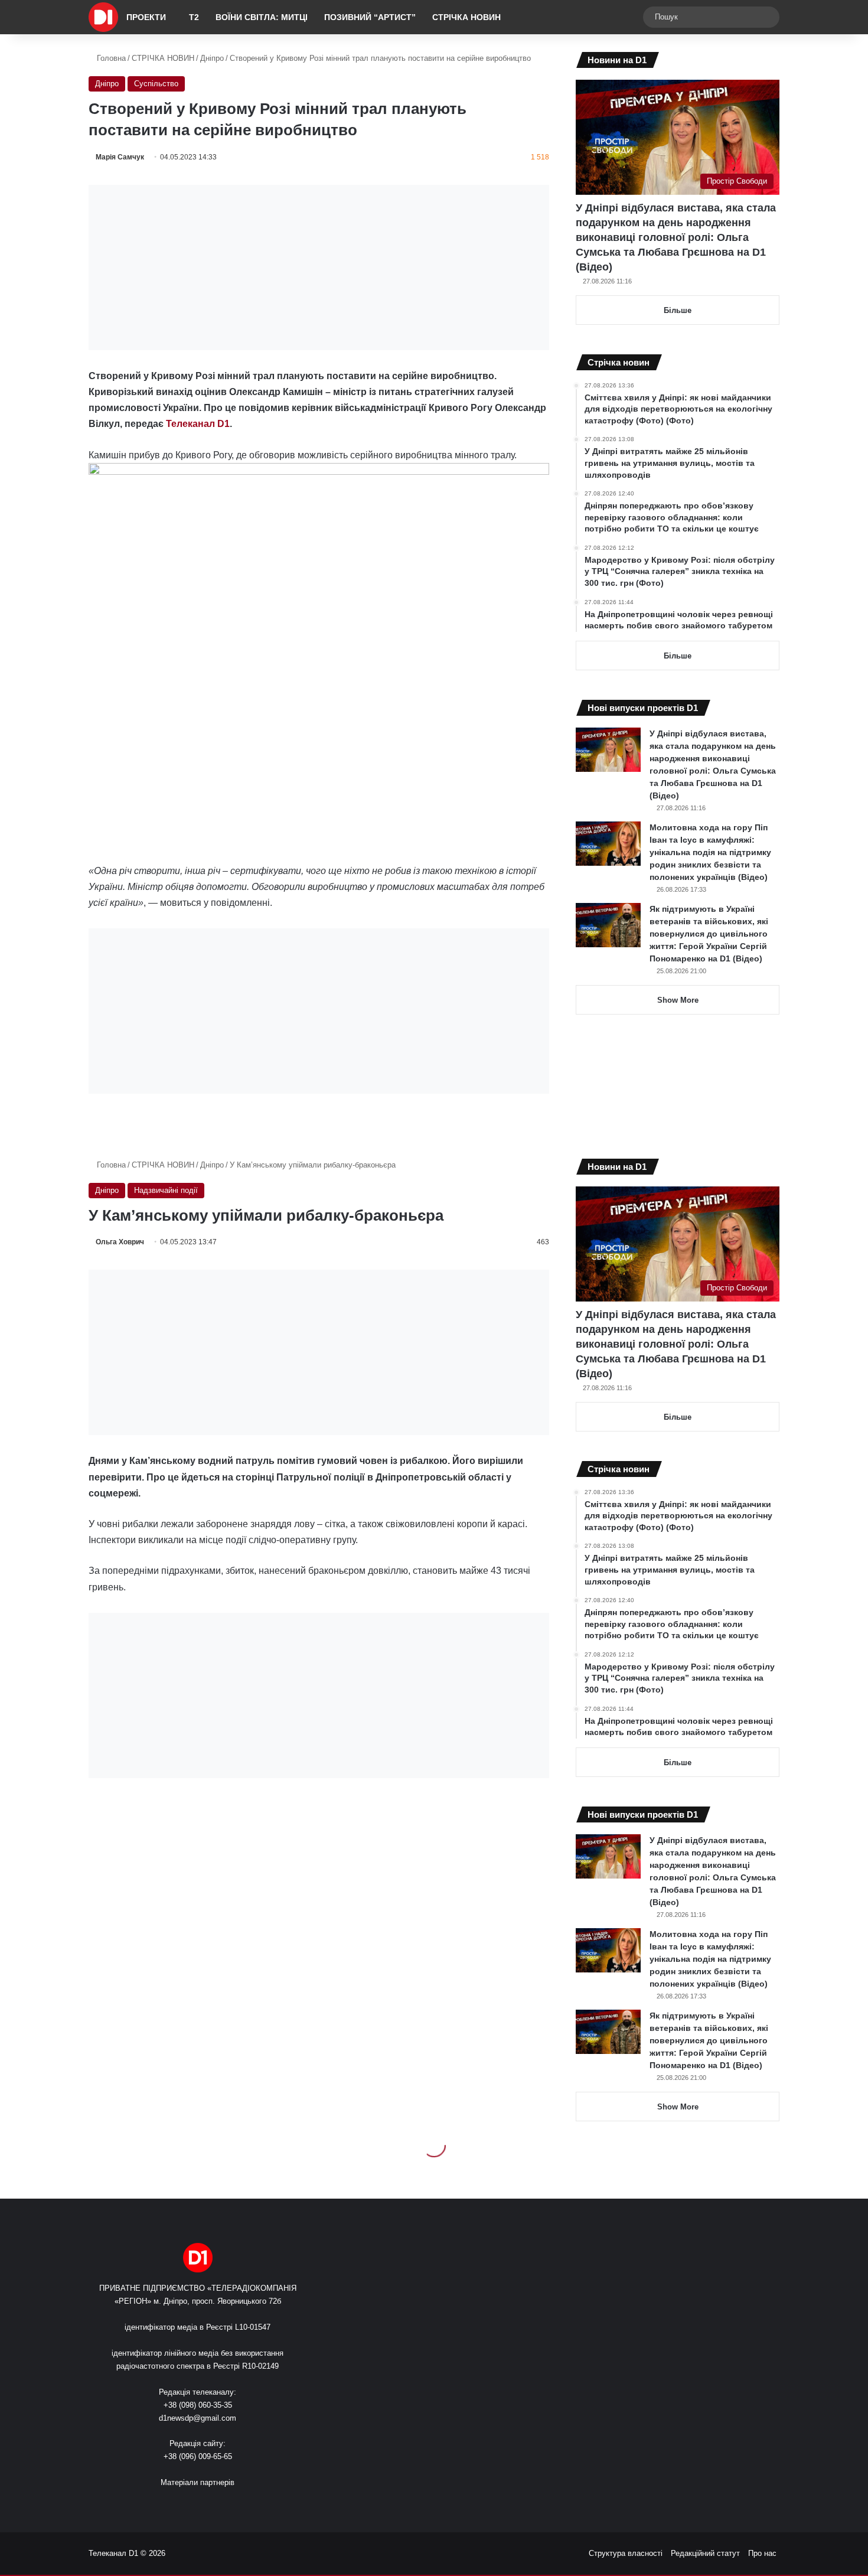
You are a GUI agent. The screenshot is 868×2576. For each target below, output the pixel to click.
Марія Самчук (120, 157)
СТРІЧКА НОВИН (466, 17)
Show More (678, 1000)
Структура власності (626, 2553)
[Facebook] (177, 2505)
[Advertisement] (319, 268)
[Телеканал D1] (103, 17)
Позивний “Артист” (370, 17)
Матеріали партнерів (198, 2482)
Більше (678, 310)
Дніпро (212, 58)
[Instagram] (219, 2505)
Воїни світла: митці (262, 17)
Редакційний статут (705, 2553)
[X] (191, 2505)
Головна (110, 58)
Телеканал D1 (198, 424)
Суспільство (156, 84)
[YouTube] (205, 2505)
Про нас (762, 2553)
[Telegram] (233, 2505)
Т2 (194, 17)
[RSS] (162, 2505)
